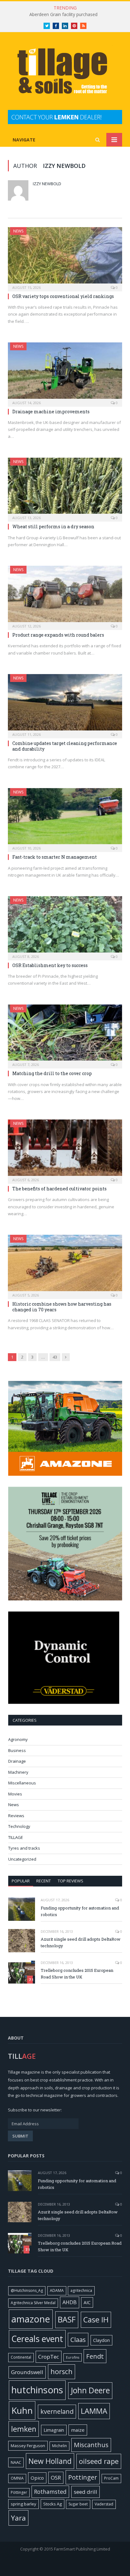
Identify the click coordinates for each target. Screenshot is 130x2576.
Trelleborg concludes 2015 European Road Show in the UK (77, 1974)
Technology (19, 1826)
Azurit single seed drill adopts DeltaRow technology (81, 1942)
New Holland (50, 2461)
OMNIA (17, 2478)
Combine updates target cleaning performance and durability (65, 746)
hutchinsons (37, 2390)
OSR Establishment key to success (50, 965)
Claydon (101, 2340)
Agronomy (18, 1739)
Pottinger (83, 2477)
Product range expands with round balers (59, 635)
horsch (62, 2371)
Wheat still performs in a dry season (54, 527)
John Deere (90, 2390)
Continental (21, 2357)
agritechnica (81, 2290)
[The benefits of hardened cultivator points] (65, 1150)
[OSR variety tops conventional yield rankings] (65, 257)
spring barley (24, 2504)
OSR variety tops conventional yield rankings (64, 296)
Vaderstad (104, 2504)
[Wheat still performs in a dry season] (65, 488)
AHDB (70, 2302)
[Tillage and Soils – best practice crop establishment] (65, 72)
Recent (44, 1881)
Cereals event (37, 2339)
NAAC (16, 2462)
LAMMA (94, 2411)
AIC (87, 2302)
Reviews (16, 1816)
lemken (24, 2429)
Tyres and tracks (24, 1848)
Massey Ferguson (28, 2446)
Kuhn (22, 2410)
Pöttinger (19, 2492)
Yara (18, 2518)
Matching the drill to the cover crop (53, 1073)
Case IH (96, 2320)
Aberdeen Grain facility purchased (63, 14)
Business (17, 1750)
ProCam (111, 2478)
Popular (21, 1881)
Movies (15, 1794)
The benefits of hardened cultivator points (60, 1189)
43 (55, 1357)
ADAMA (57, 2290)
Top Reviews (71, 1881)
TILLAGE (16, 1837)
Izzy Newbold (47, 184)
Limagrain (54, 2430)
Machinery (18, 1772)
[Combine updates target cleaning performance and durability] (65, 704)
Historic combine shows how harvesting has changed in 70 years (62, 1307)
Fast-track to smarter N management (55, 857)
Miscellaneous (22, 1783)
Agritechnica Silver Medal (33, 2303)
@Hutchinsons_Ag (27, 2290)
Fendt (95, 2356)
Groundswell (27, 2372)
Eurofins (73, 2357)
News (18, 231)
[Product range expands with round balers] (65, 596)
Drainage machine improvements (51, 412)
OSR (56, 2478)
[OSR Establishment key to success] (65, 926)
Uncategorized (22, 1859)
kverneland (57, 2411)
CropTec (49, 2357)
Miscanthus (91, 2445)
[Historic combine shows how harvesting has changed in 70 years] (65, 1265)
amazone (31, 2319)
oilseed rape (99, 2461)
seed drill (86, 2492)
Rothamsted (50, 2492)
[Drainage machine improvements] (65, 372)
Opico (37, 2478)
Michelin (59, 2446)
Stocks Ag (53, 2504)
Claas (78, 2340)
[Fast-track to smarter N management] (65, 818)
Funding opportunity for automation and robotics (80, 1911)
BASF (67, 2319)
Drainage (17, 1761)
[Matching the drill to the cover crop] (65, 1035)
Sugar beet (78, 2504)
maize (78, 2430)
